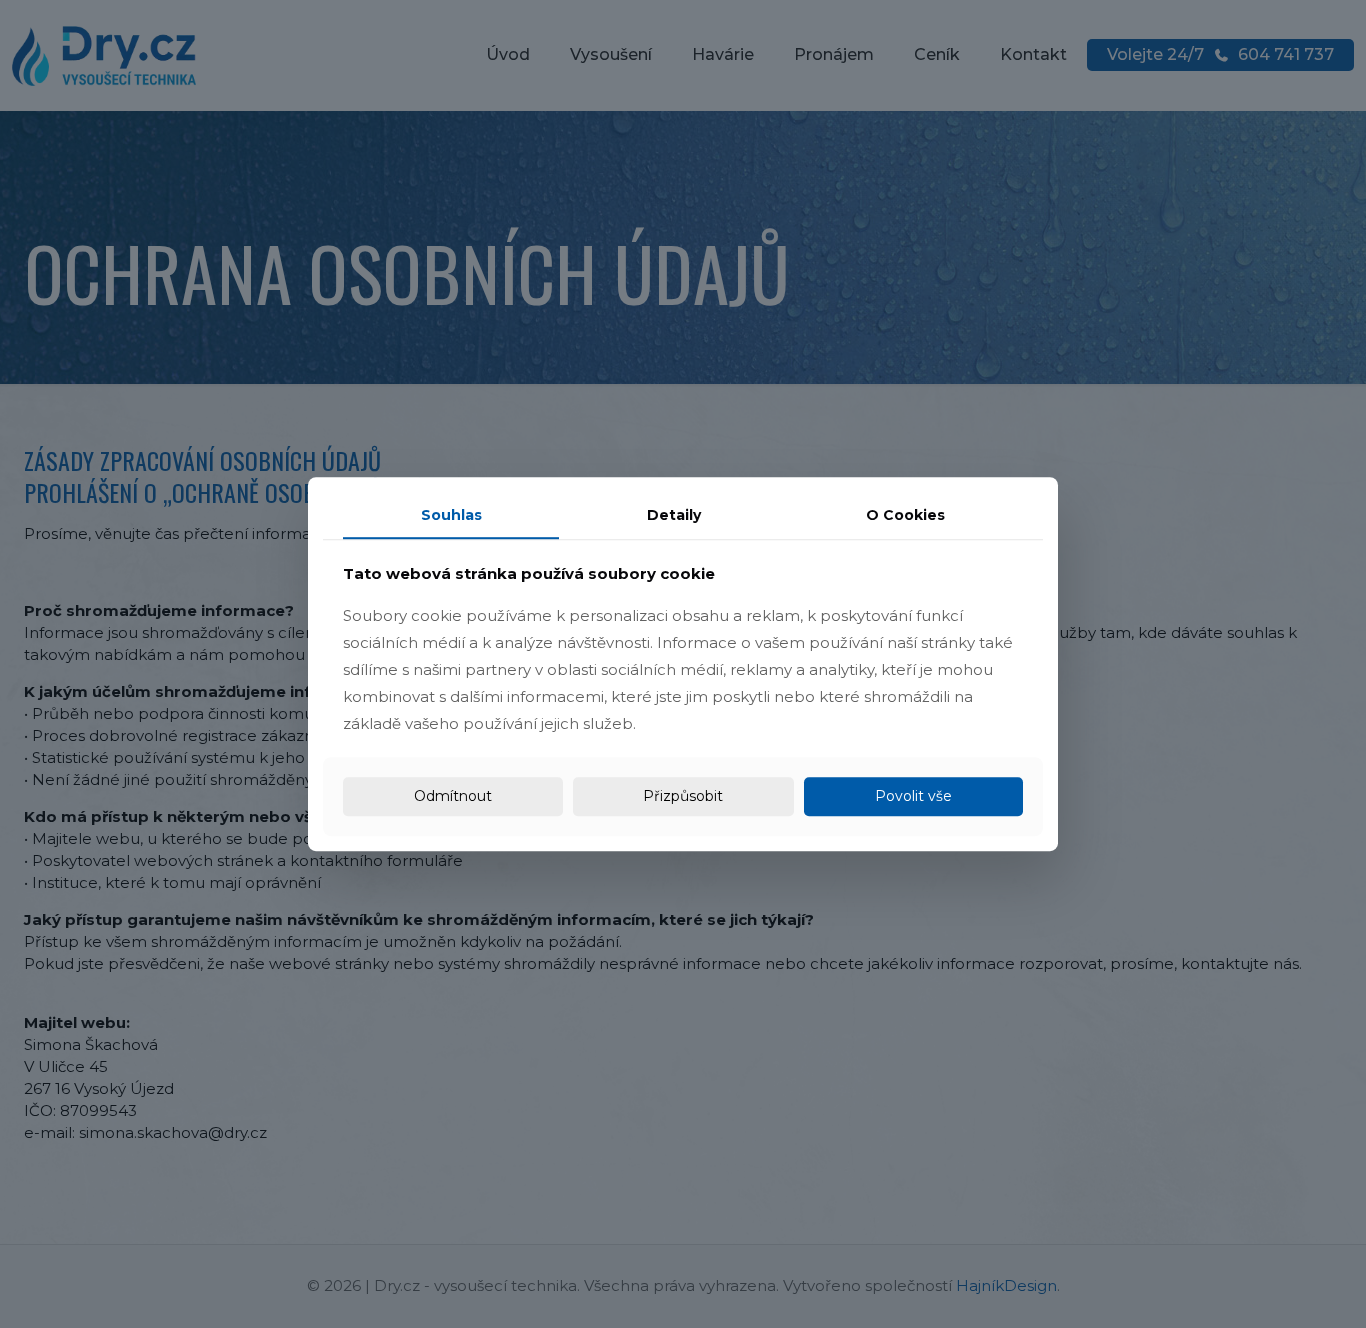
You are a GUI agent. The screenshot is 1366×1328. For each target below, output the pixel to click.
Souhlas (451, 515)
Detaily (674, 515)
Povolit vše (913, 796)
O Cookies (905, 515)
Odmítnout (453, 796)
